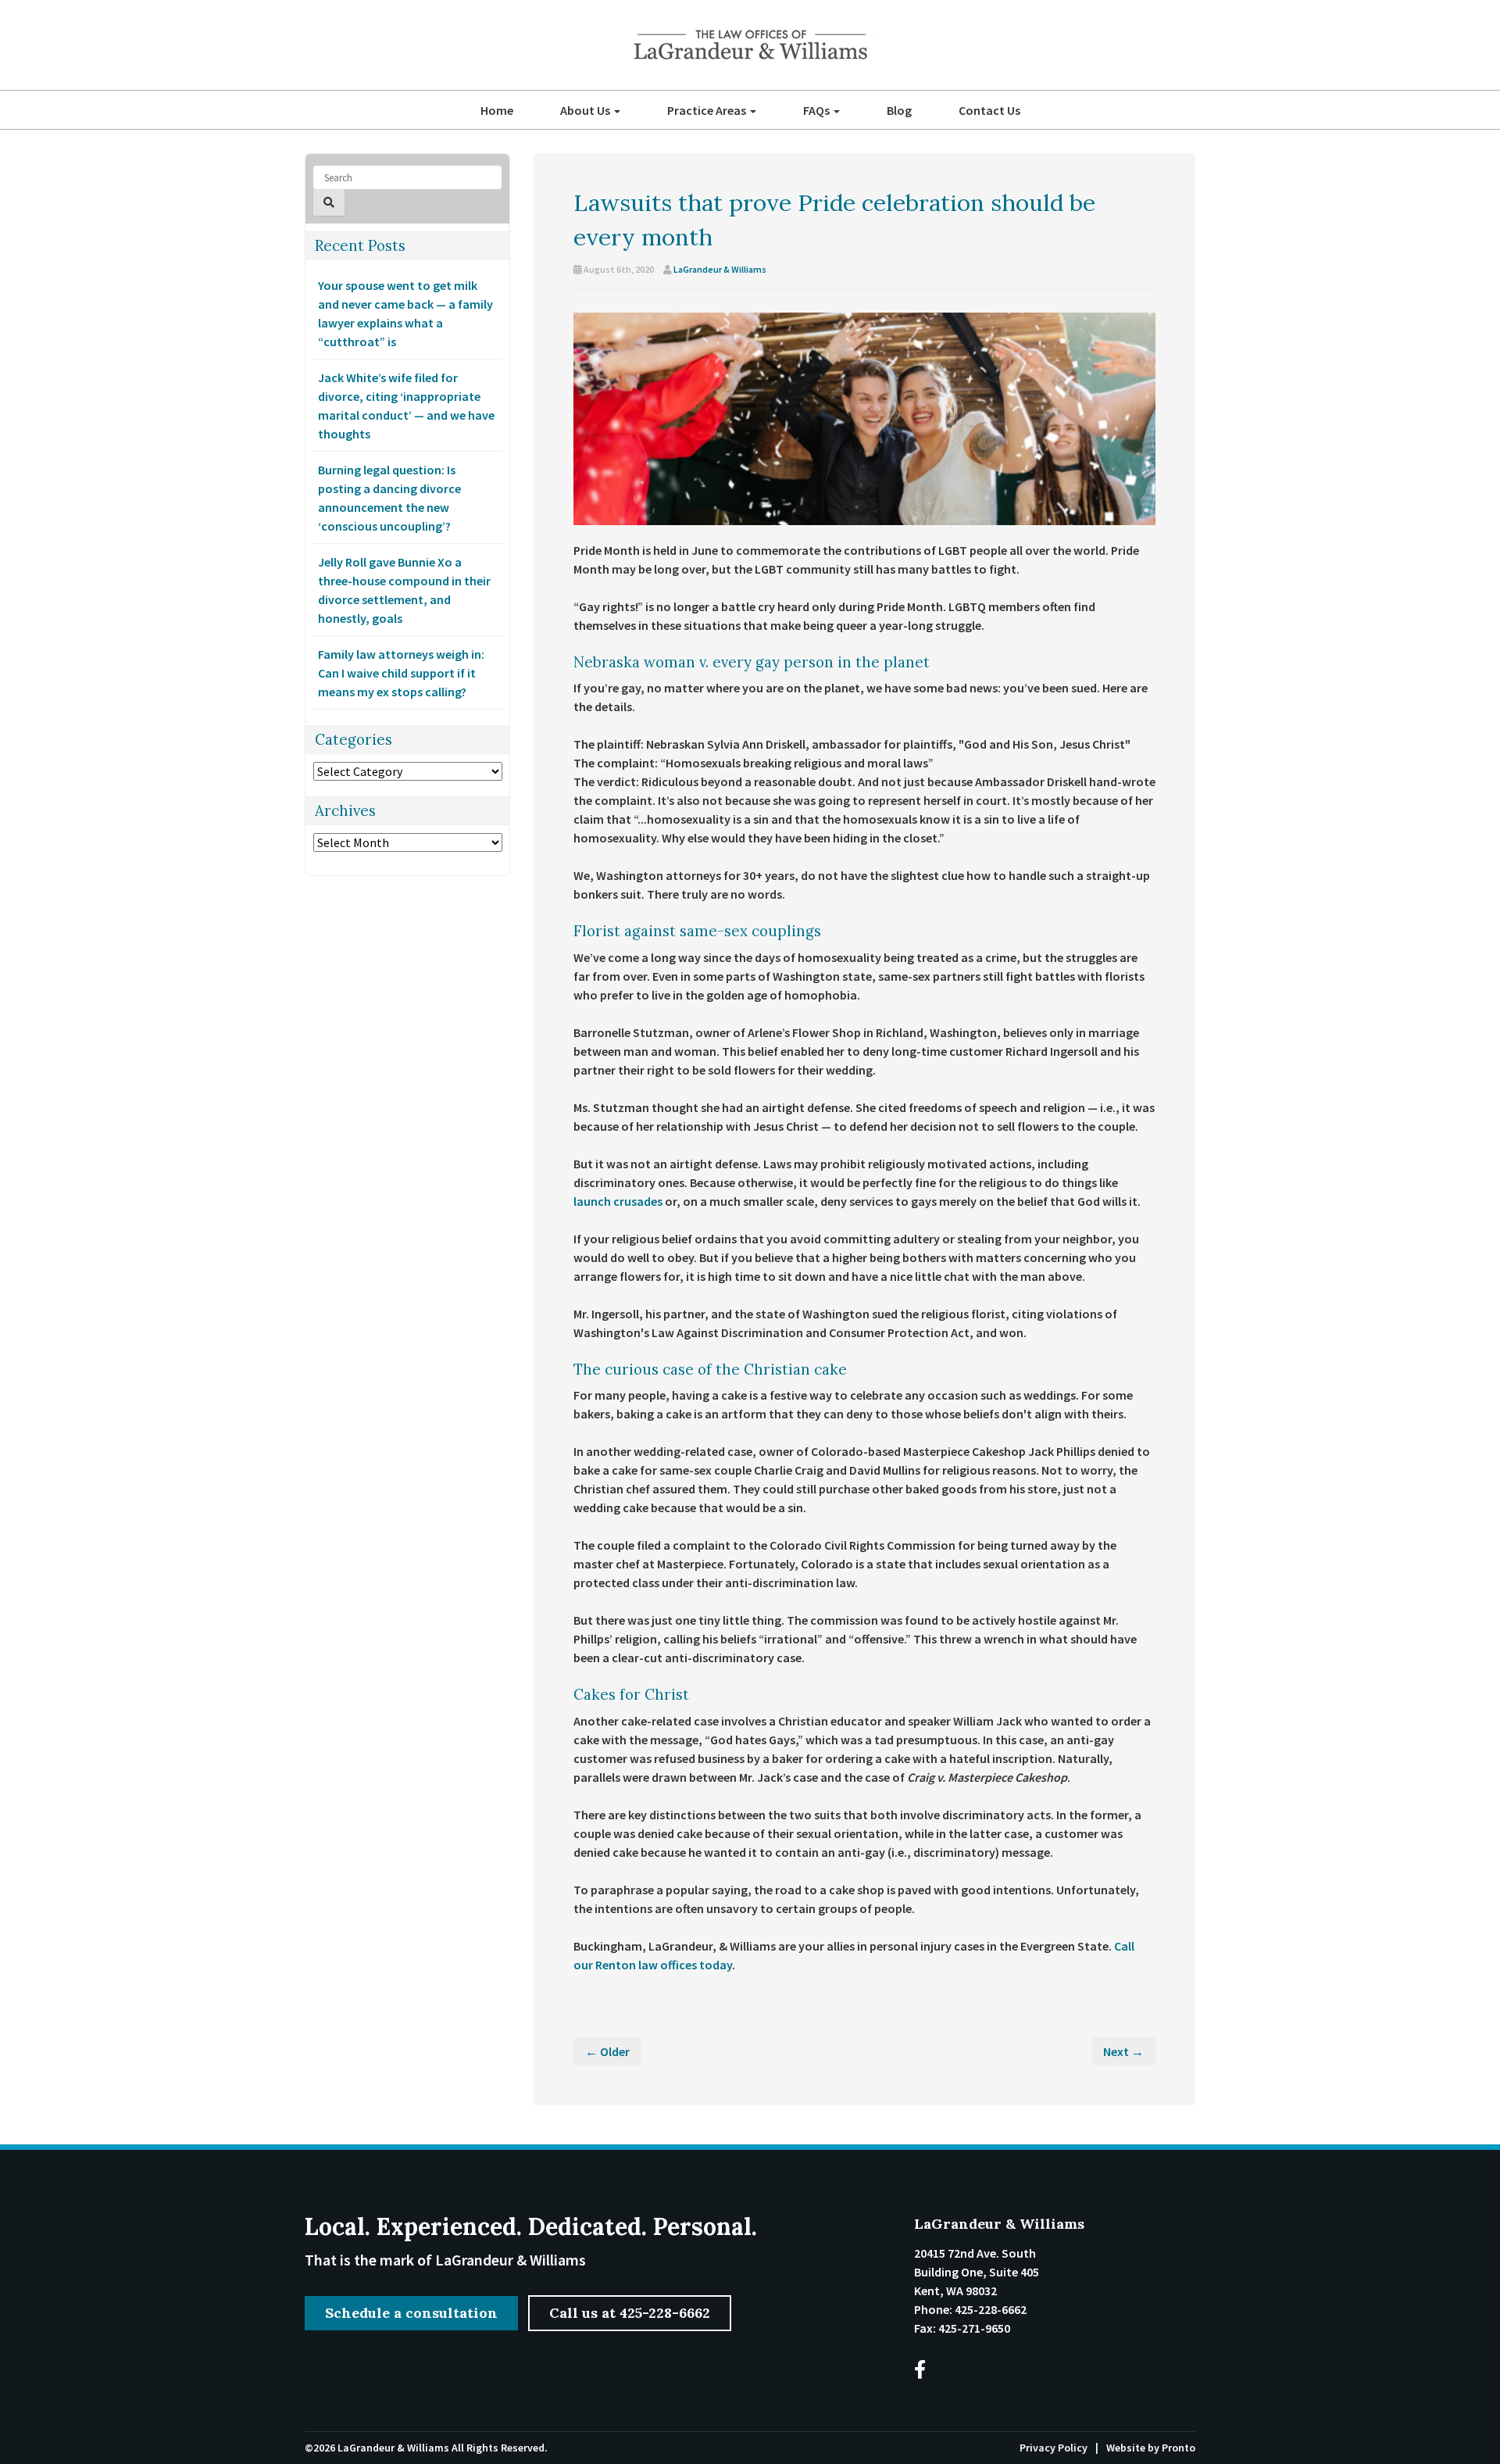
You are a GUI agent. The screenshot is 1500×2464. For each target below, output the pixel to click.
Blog (899, 110)
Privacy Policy (1054, 2448)
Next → (1123, 2051)
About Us (586, 110)
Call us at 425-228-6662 (630, 2313)
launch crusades (618, 1201)
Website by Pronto (1151, 2448)
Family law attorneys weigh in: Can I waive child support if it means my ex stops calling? (401, 673)
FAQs (818, 110)
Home (497, 110)
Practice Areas (708, 110)
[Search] (329, 202)
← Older (607, 2051)
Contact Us (989, 110)
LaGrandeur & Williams (720, 269)
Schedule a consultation (411, 2313)
